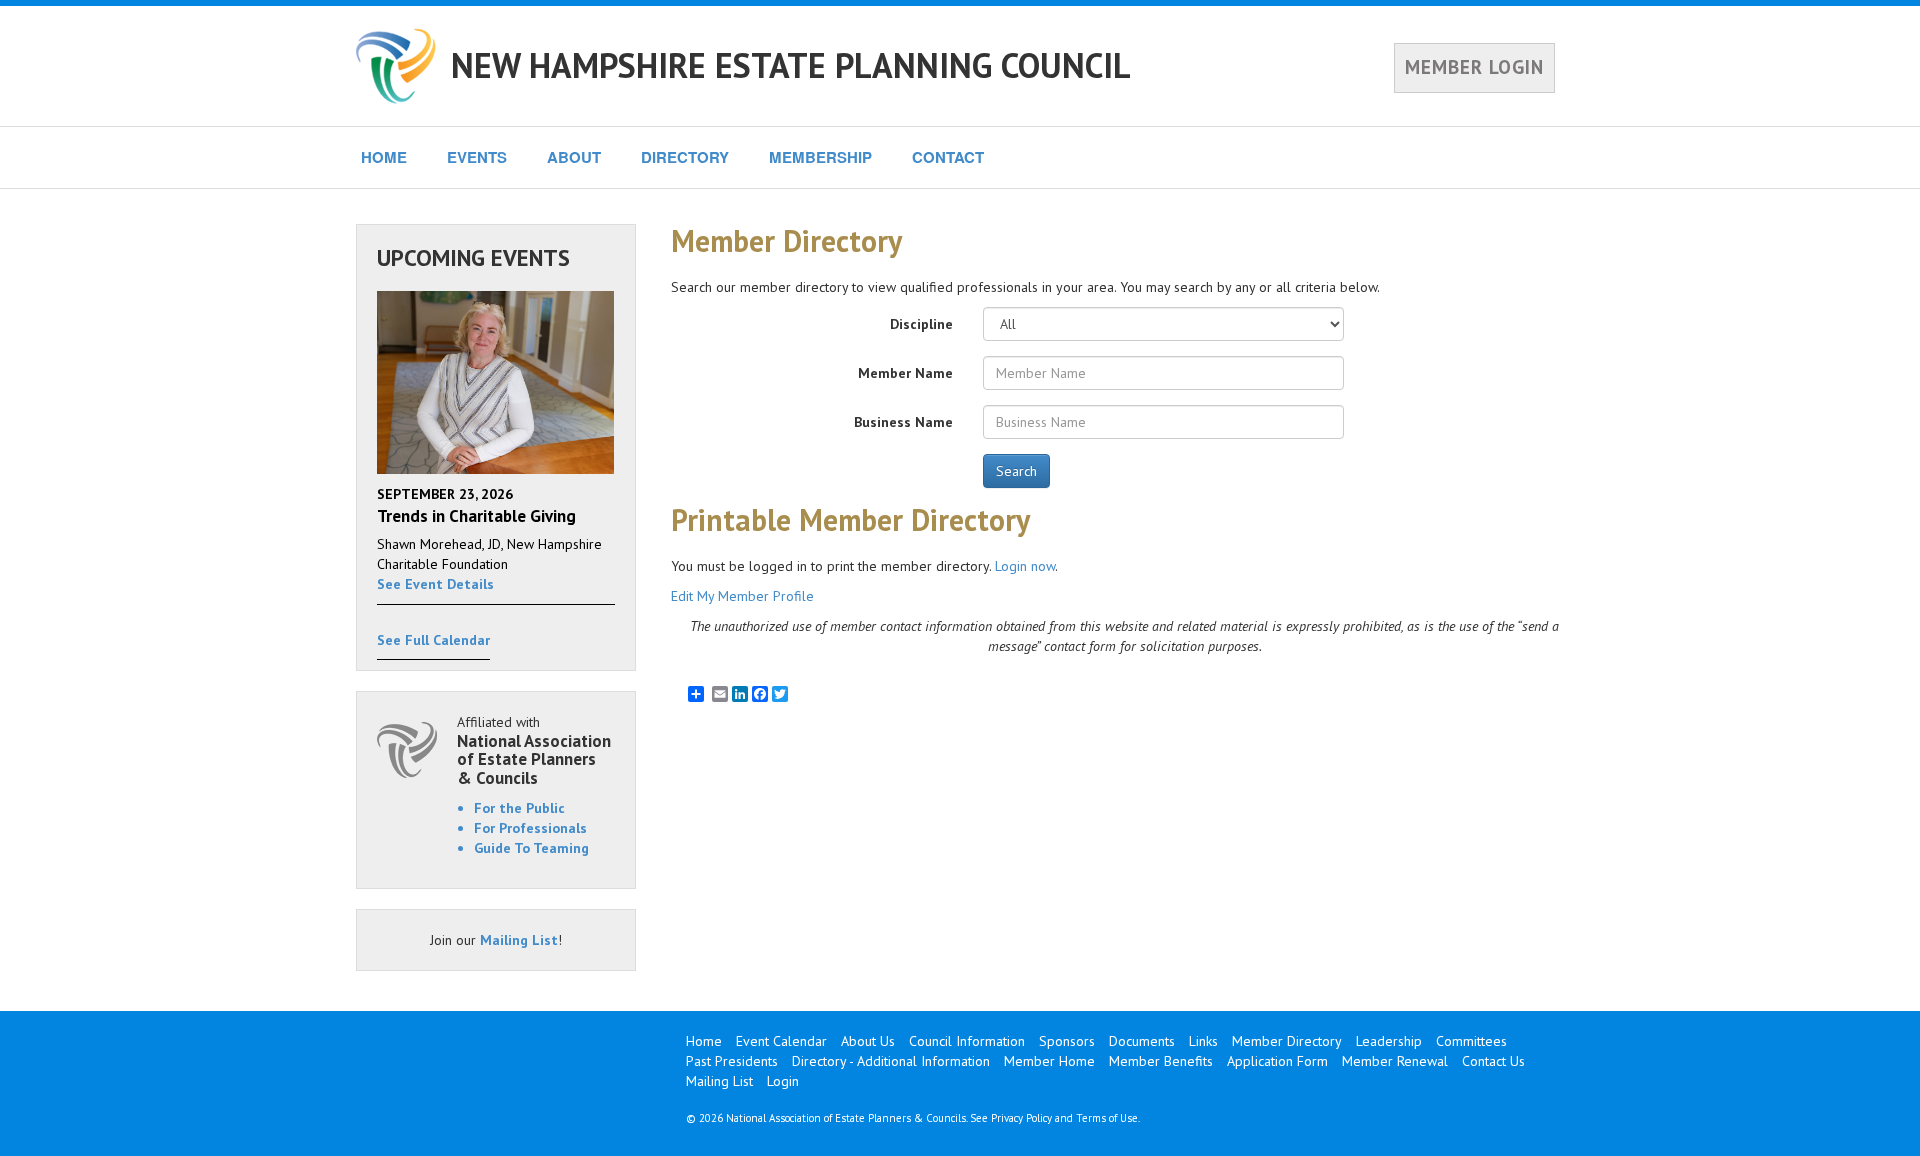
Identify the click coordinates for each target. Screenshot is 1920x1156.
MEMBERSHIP (820, 157)
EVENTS (477, 157)
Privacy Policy (1021, 1118)
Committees (1471, 1041)
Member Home (1049, 1061)
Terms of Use (1107, 1118)
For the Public (519, 808)
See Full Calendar (433, 640)
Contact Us (1493, 1061)
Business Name (903, 422)
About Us (868, 1041)
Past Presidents (732, 1061)
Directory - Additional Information (891, 1061)
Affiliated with (534, 750)
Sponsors (1067, 1041)
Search (1016, 471)
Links (1203, 1041)
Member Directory (1287, 1041)
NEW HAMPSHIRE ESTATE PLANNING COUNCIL (791, 65)
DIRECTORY (685, 157)
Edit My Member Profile (742, 596)
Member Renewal (1395, 1061)
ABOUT (574, 157)
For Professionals (530, 828)
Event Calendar (781, 1041)
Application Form (1277, 1061)
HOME (384, 157)
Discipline (921, 324)
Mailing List (519, 940)
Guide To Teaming (531, 848)
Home (704, 1041)
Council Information (967, 1041)
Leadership (1389, 1041)
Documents (1142, 1041)
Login (783, 1081)
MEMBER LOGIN (1474, 67)
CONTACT (948, 157)
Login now (1025, 566)
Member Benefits (1161, 1061)
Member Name (905, 373)
